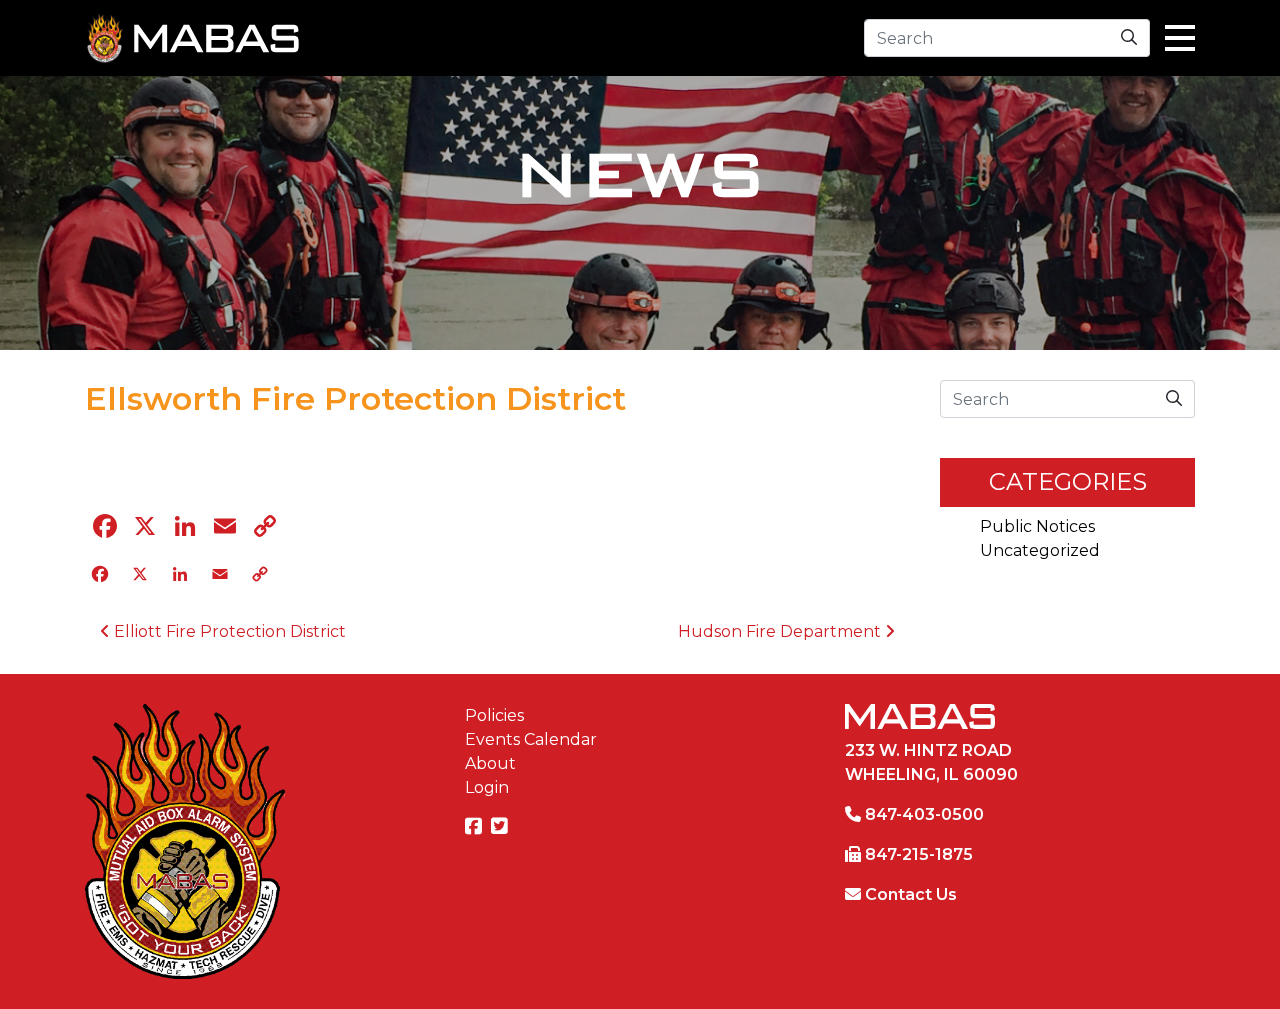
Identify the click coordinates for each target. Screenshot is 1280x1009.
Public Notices (1037, 526)
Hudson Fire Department (781, 631)
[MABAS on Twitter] (502, 827)
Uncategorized (1040, 550)
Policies (494, 715)
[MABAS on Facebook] (476, 827)
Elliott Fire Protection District (228, 631)
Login (487, 787)
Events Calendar (531, 739)
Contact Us (911, 894)
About (490, 763)
